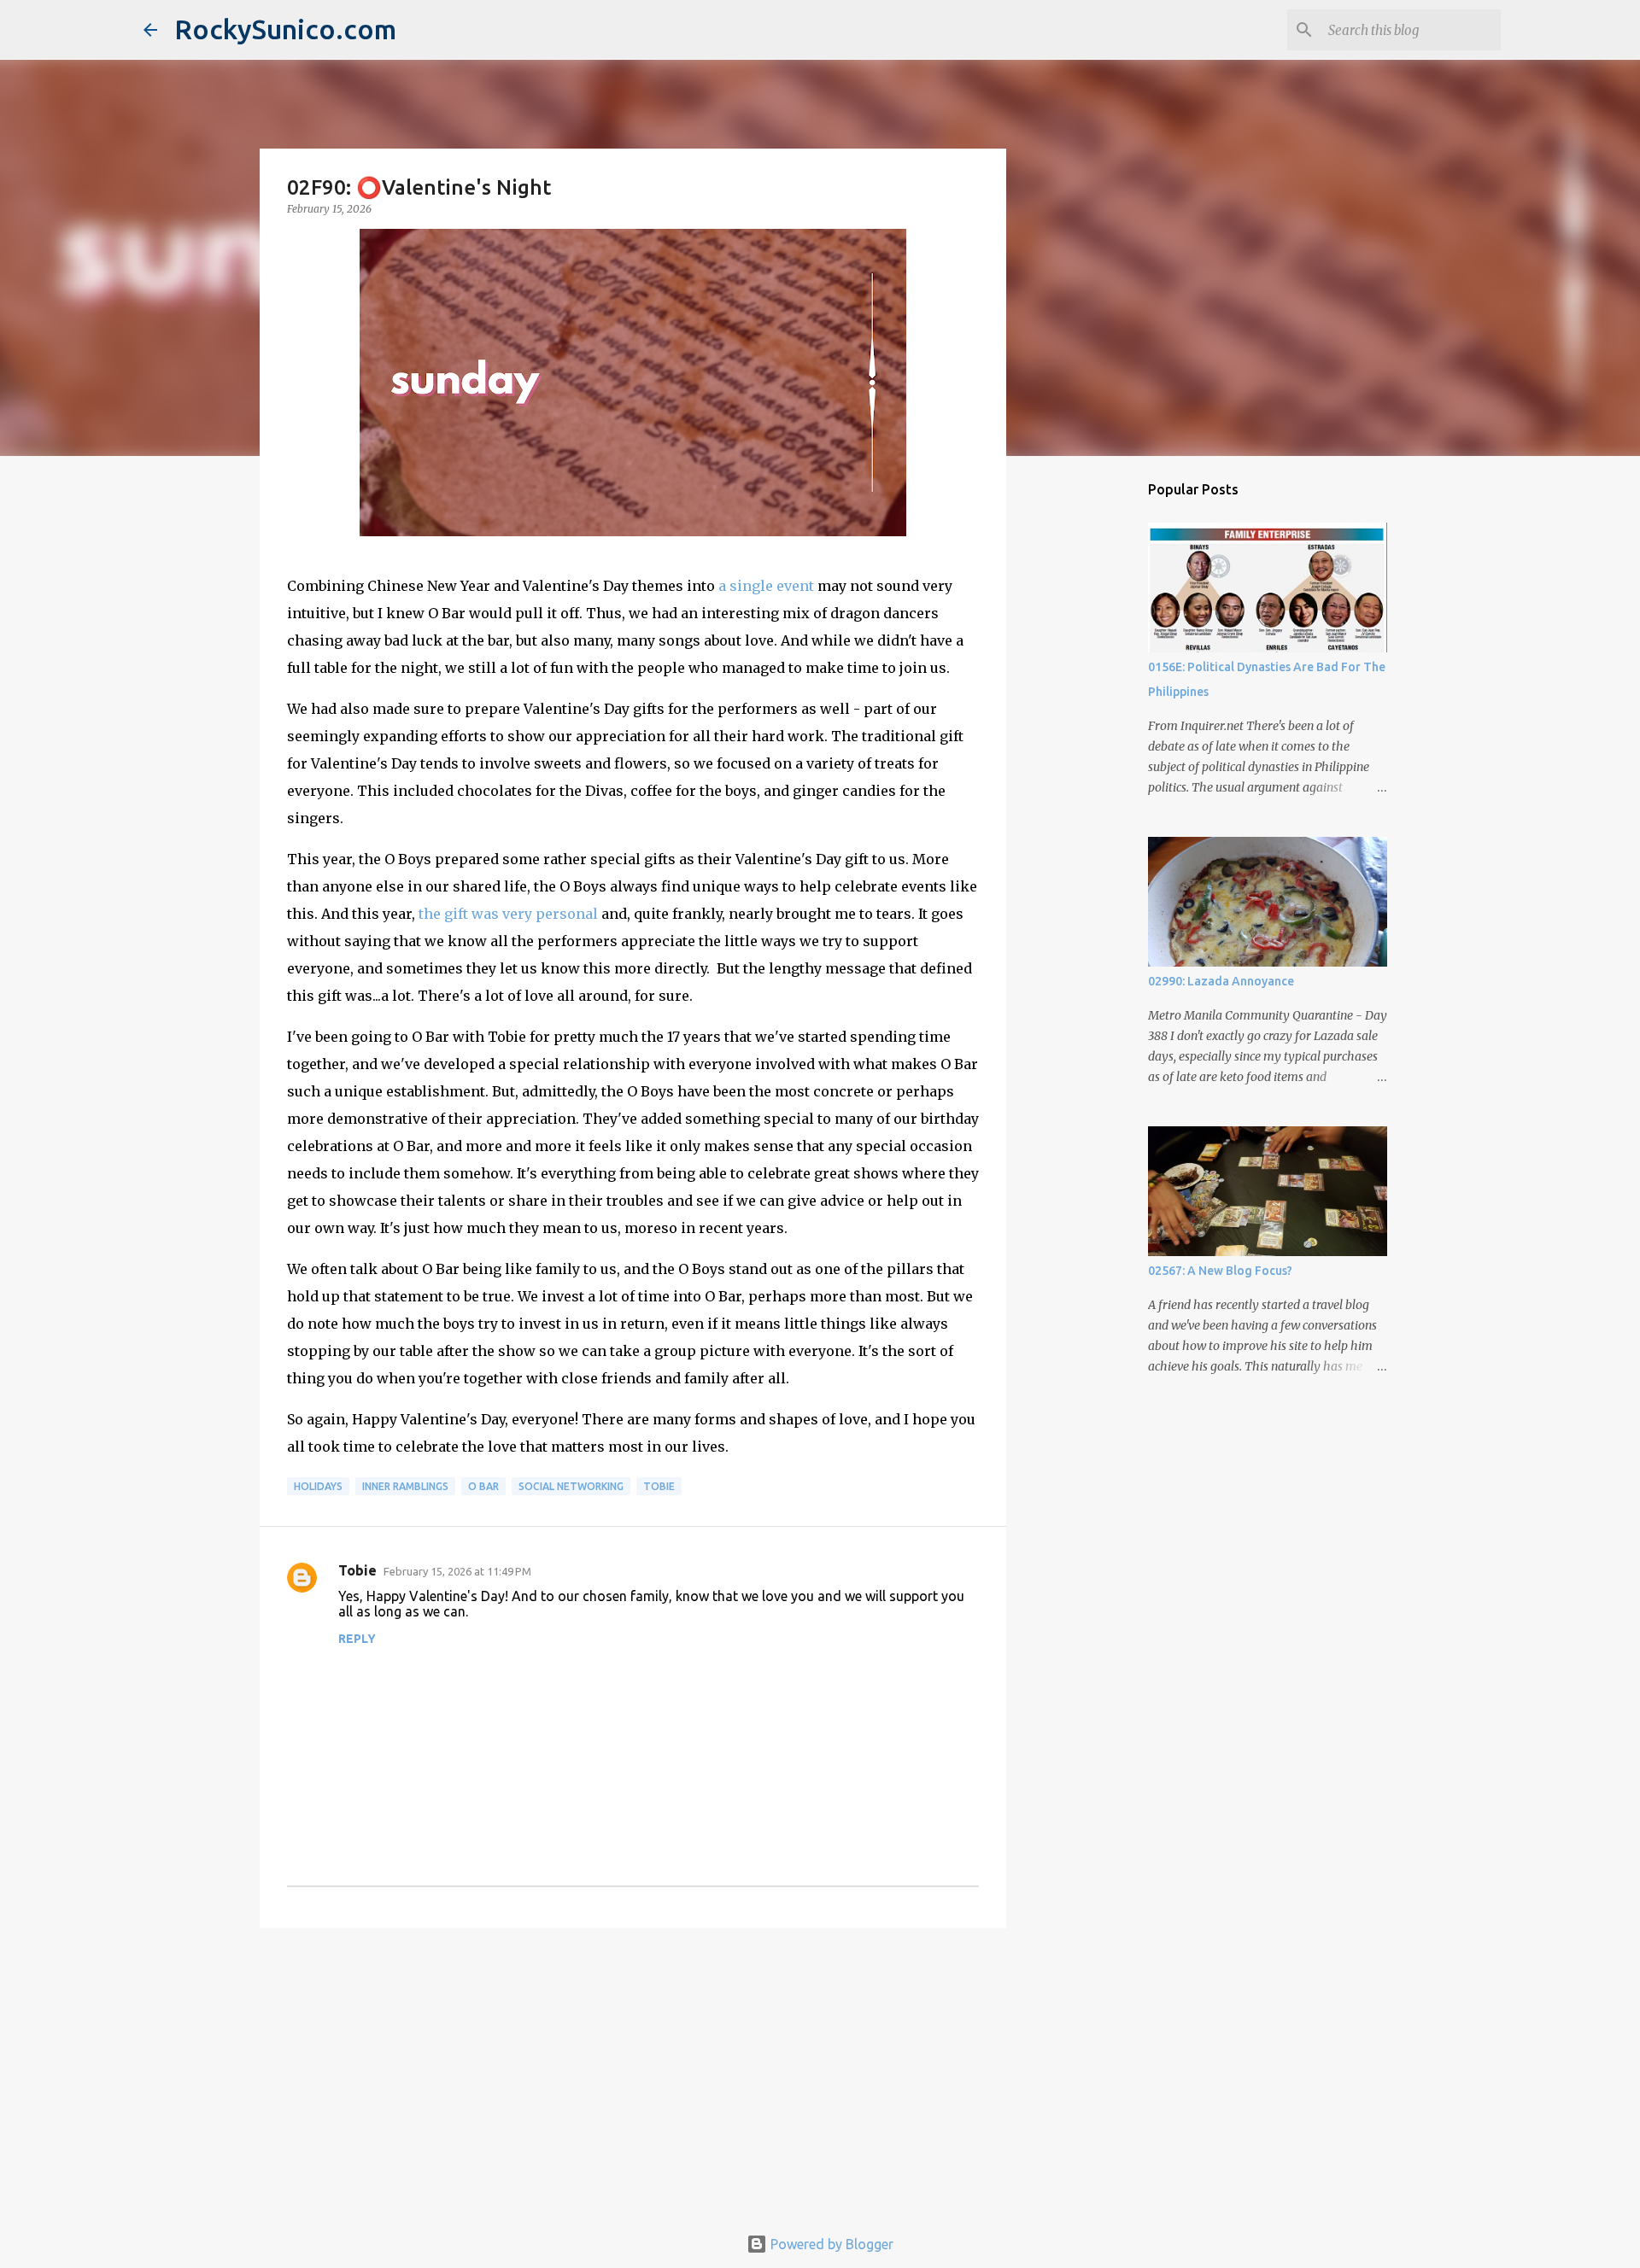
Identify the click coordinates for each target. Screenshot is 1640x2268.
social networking (571, 1486)
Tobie (659, 1486)
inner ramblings (405, 1486)
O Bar (483, 1486)
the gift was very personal (508, 914)
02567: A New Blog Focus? (1220, 1271)
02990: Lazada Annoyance (1221, 981)
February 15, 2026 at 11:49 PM (457, 1571)
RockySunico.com (285, 29)
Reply (357, 1639)
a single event (766, 586)
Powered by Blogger (830, 2244)
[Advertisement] (633, 2073)
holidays (318, 1486)
